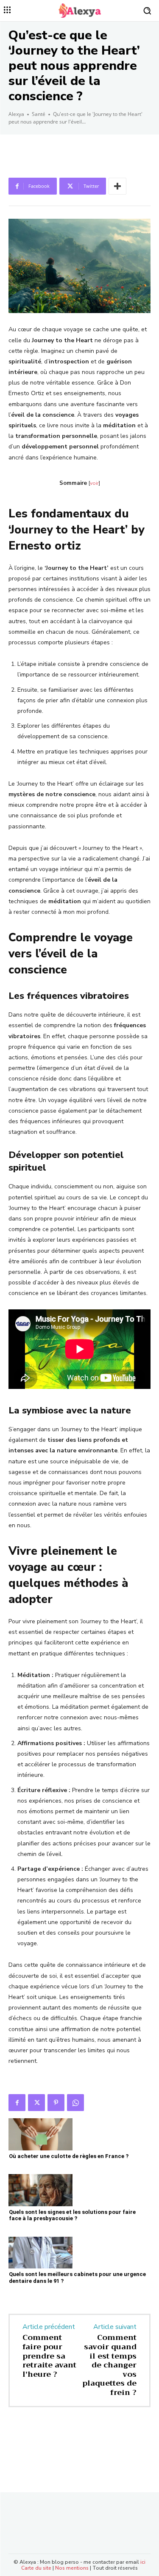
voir (94, 483)
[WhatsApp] (75, 2103)
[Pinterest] (56, 2103)
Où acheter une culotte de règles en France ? (69, 2156)
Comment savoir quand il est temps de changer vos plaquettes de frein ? (109, 2365)
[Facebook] (17, 2103)
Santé (39, 114)
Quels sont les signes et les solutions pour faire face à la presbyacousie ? (72, 2215)
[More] (117, 186)
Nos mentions (72, 2568)
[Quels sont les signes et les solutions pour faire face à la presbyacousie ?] (40, 2190)
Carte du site (36, 2568)
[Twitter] (36, 2103)
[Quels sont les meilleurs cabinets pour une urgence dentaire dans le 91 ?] (40, 2253)
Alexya (16, 114)
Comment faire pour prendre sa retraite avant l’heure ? (49, 2356)
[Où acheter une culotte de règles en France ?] (40, 2134)
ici (143, 2562)
